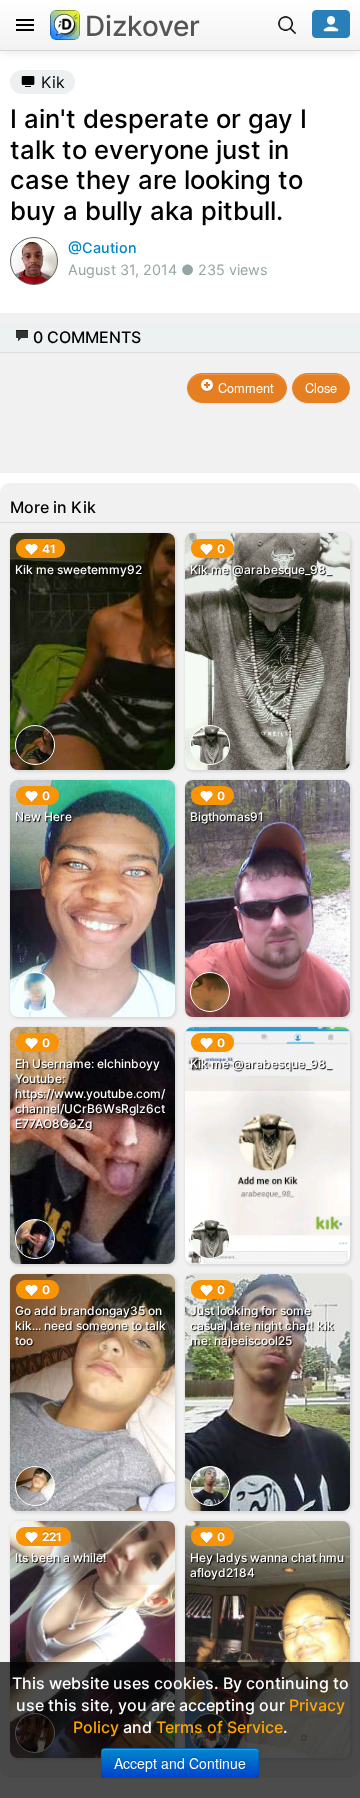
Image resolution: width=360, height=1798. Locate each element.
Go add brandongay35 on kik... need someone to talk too (90, 1325)
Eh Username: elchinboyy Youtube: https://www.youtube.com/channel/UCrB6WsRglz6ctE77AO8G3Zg (90, 1093)
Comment (244, 387)
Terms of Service (219, 1727)
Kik (50, 82)
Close (321, 387)
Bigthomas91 (227, 816)
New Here (43, 816)
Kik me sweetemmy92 (78, 569)
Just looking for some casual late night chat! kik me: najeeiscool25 (262, 1325)
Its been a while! (61, 1557)
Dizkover (142, 26)
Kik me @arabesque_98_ (261, 569)
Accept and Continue (180, 1763)
